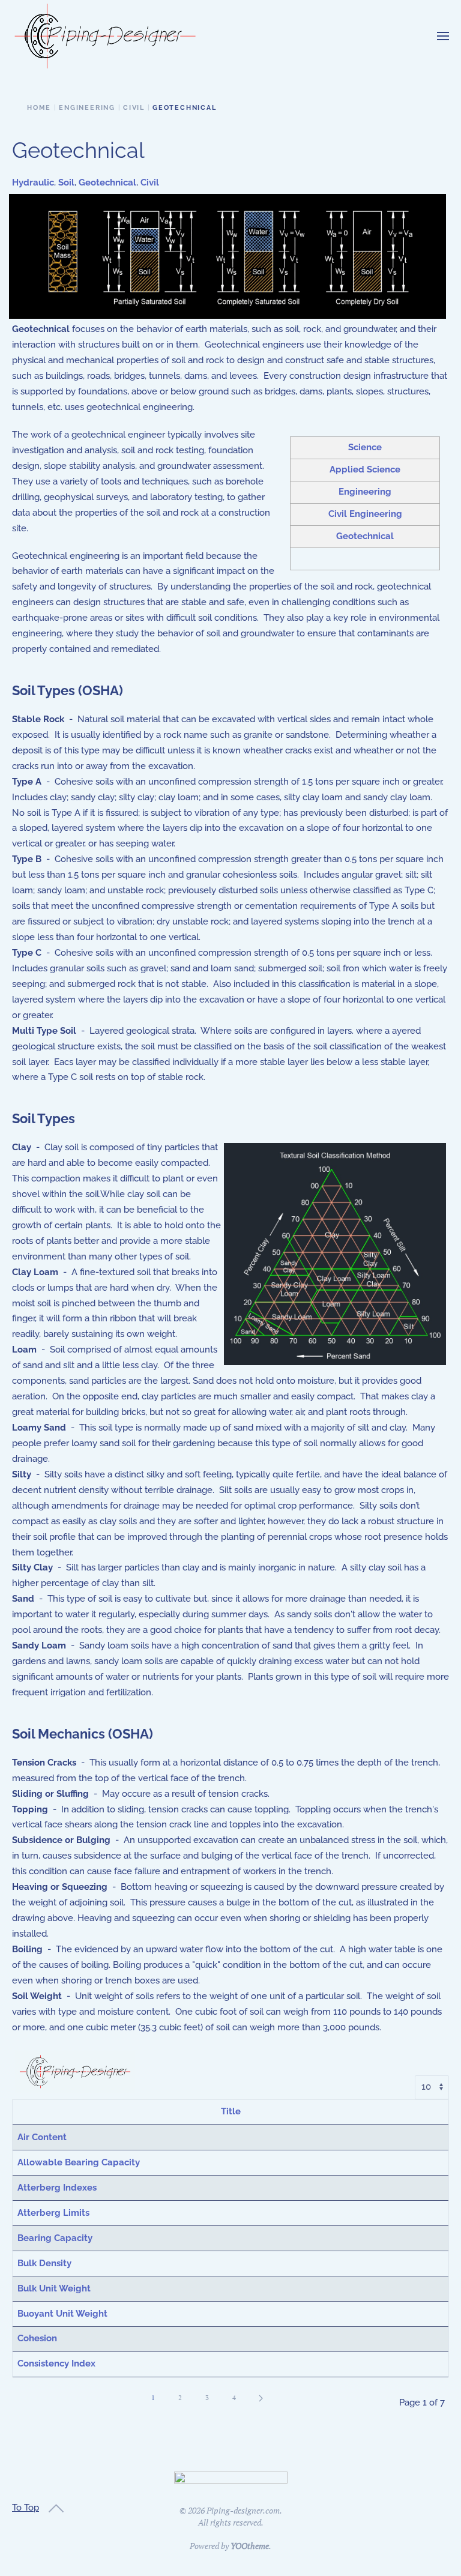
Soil (66, 182)
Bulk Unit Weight (54, 2288)
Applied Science (365, 469)
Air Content (42, 2137)
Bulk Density (44, 2263)
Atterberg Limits (53, 2213)
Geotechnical (107, 182)
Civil (150, 182)
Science (365, 447)
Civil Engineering (365, 514)
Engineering (365, 492)
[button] (443, 36)
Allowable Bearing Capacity (79, 2162)
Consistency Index (56, 2363)
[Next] (261, 2398)
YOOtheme (250, 2546)
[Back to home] (105, 36)
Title (231, 2111)
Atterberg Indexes (57, 2188)
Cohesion (37, 2338)
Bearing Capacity (55, 2238)
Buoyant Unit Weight (62, 2314)
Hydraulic (33, 182)
